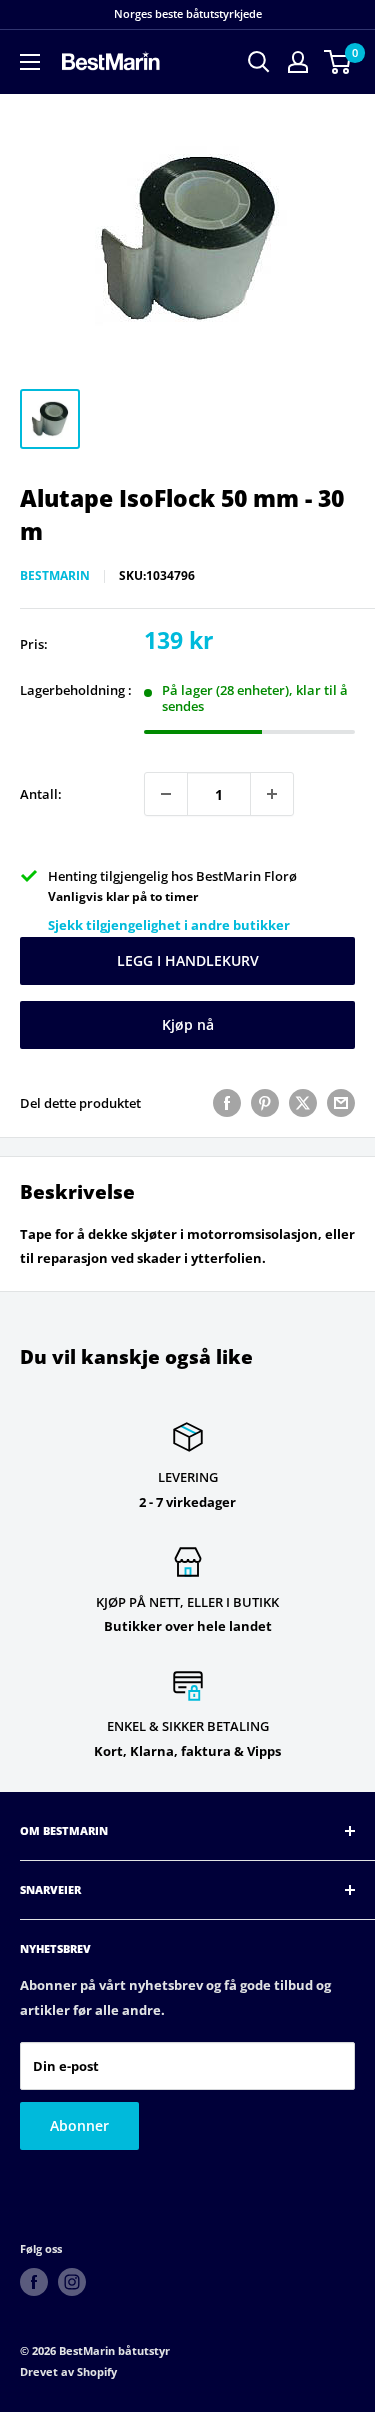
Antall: (41, 794)
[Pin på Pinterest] (265, 1103)
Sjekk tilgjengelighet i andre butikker (169, 925)
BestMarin (55, 575)
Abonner (79, 2125)
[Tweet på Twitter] (303, 1103)
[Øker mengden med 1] (272, 794)
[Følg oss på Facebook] (34, 2282)
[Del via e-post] (341, 1103)
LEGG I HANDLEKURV (188, 960)
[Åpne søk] (259, 62)
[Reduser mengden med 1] (166, 794)
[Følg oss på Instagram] (72, 2282)
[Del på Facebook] (227, 1103)
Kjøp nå (188, 1024)
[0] (338, 62)
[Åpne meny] (30, 62)
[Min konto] (298, 62)
